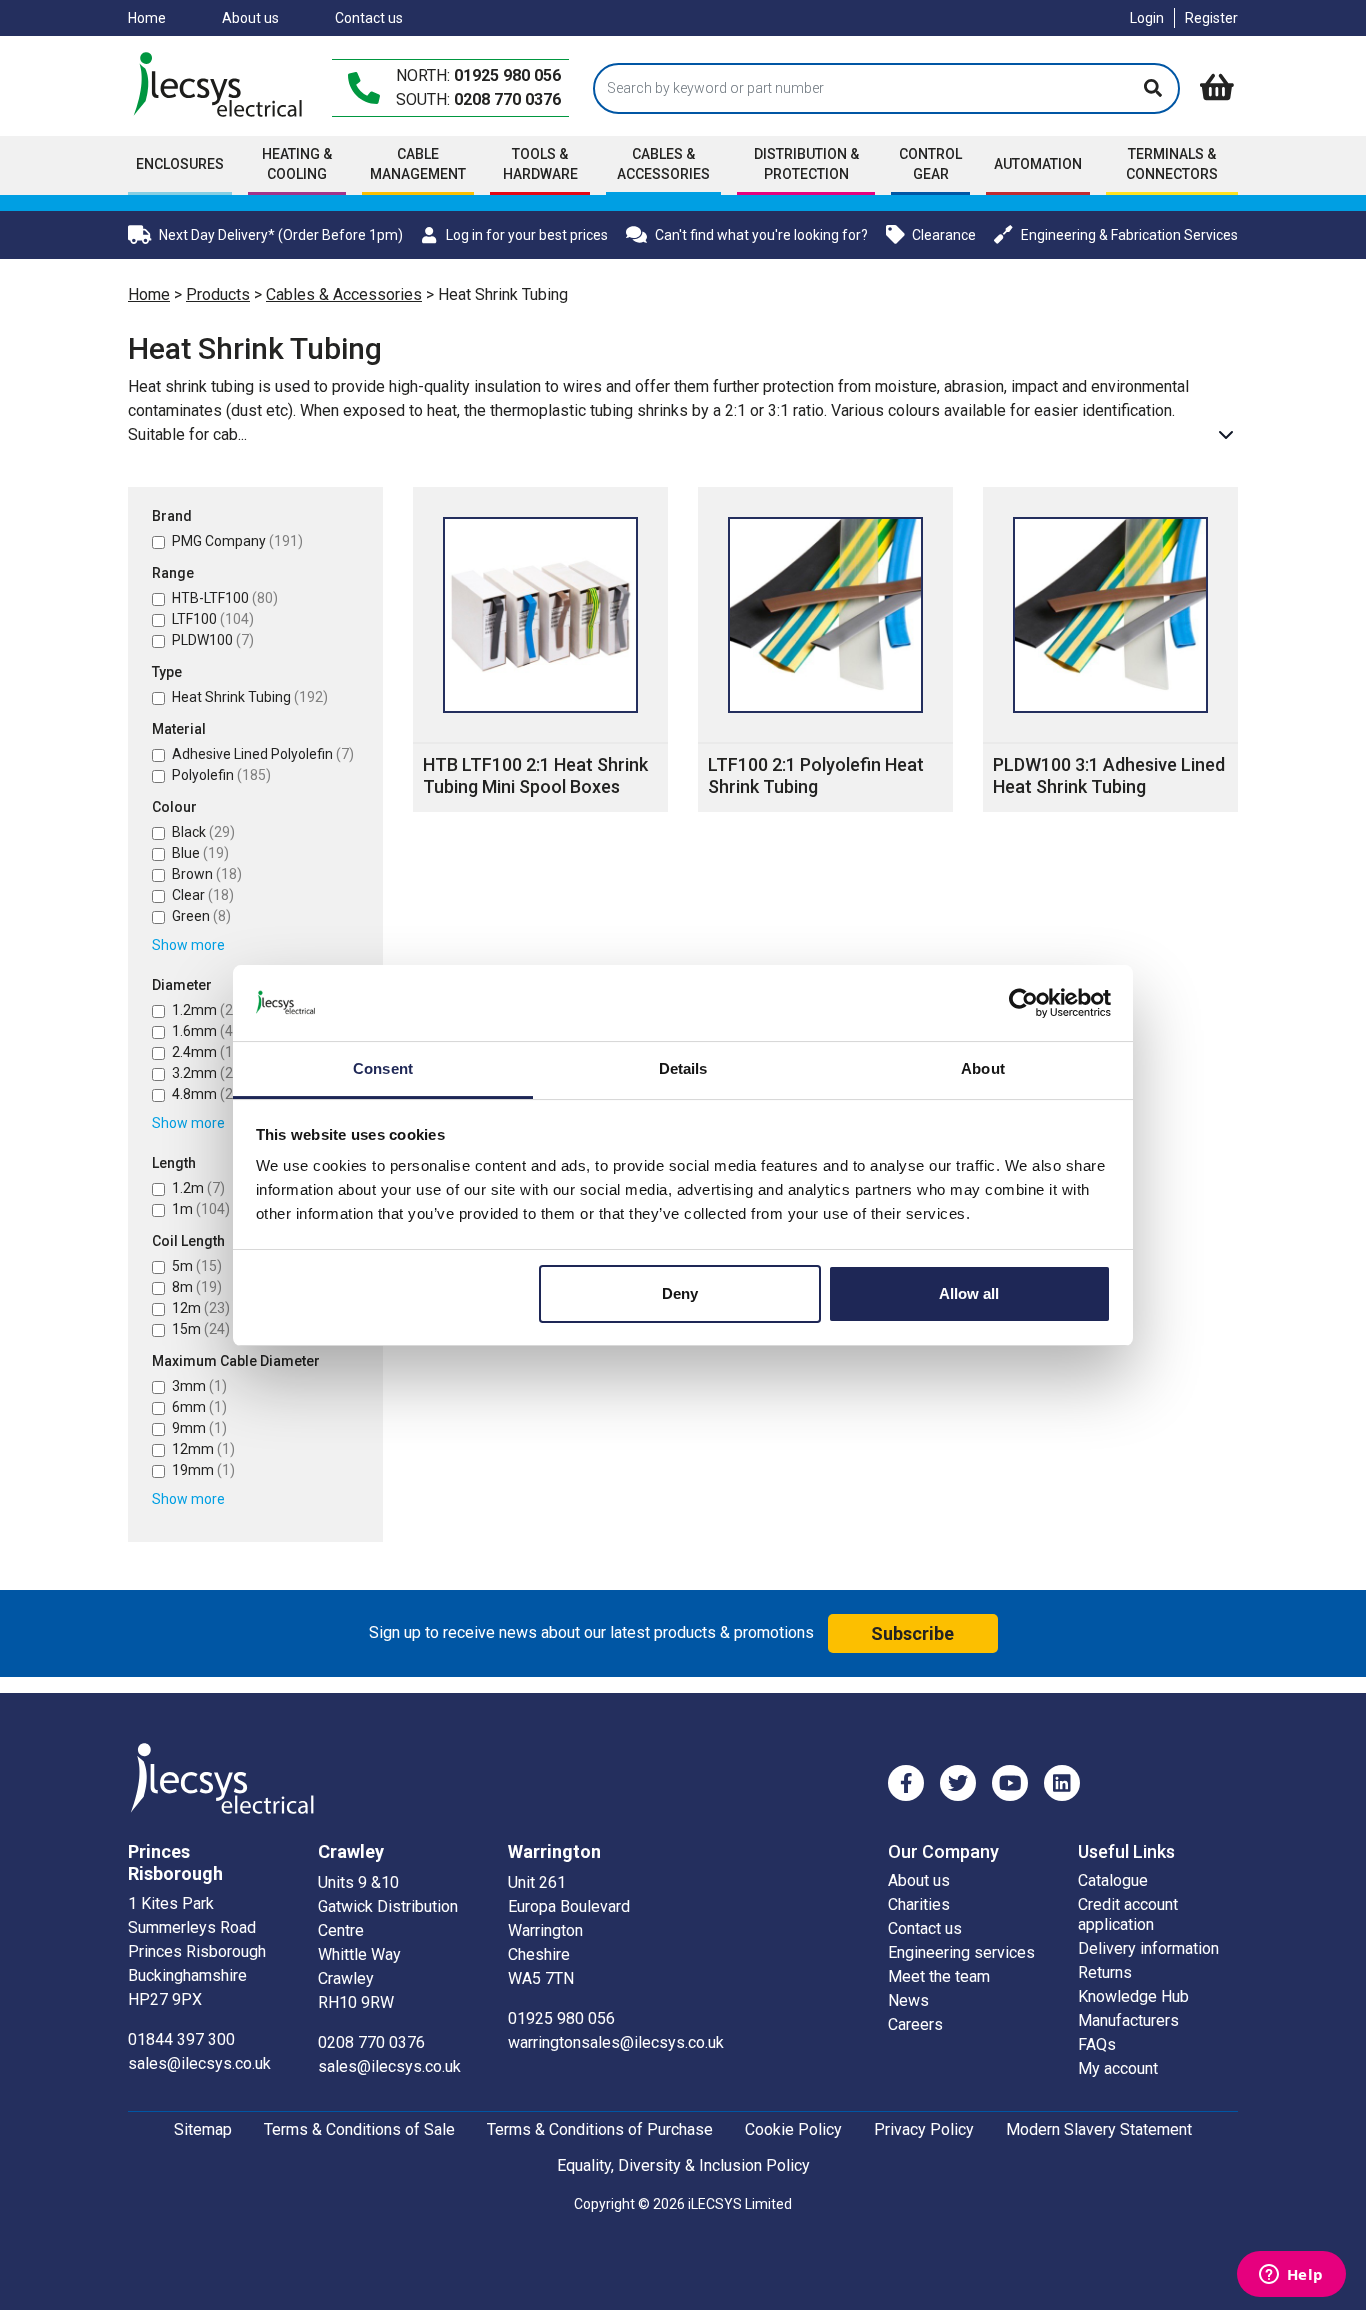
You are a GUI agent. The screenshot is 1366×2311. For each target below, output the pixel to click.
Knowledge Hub (1133, 1996)
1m (201, 1209)
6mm (199, 1407)
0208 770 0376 (507, 99)
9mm (199, 1428)
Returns (1105, 1972)
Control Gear (930, 164)
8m (197, 1287)
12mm (203, 1449)
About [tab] (983, 1068)
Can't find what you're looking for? (761, 235)
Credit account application (1128, 1914)
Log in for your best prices (526, 235)
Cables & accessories (663, 164)
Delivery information (1148, 1948)
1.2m (198, 1188)
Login (1147, 18)
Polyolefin (221, 775)
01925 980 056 (507, 75)
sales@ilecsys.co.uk (199, 2063)
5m (197, 1266)
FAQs (1097, 2044)
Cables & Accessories (344, 294)
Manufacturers (1128, 2020)
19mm (203, 1470)
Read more (1226, 435)
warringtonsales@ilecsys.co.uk (616, 2042)
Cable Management (418, 164)
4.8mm (209, 1094)
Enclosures (180, 164)
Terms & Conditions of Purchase (600, 2129)
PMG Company (237, 541)
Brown (207, 874)
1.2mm (205, 1010)
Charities (919, 1904)
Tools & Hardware (540, 164)
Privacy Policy (924, 2129)
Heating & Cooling (297, 164)
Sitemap (203, 2129)
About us (250, 18)
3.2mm (209, 1073)
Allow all (969, 1293)
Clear (203, 895)
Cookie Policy (793, 2129)
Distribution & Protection (806, 164)
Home (147, 18)
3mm (199, 1386)
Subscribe (912, 1633)
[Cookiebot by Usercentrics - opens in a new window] (1023, 1003)
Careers (915, 2024)
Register (1211, 18)
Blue (200, 853)
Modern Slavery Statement (1099, 2129)
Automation (1038, 164)
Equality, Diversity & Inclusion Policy (683, 2165)
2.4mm (209, 1052)
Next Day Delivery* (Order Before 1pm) (281, 235)
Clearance (944, 235)
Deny (680, 1293)
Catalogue (1113, 1880)
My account (1118, 2068)
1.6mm (205, 1031)
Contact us (369, 18)
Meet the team (939, 1976)
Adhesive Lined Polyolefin (263, 754)
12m (201, 1308)
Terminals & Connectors (1172, 164)
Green (201, 916)
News (908, 2000)
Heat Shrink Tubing (250, 697)
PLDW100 (213, 640)
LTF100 (213, 619)
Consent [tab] (383, 1068)
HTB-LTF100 (225, 598)
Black (203, 832)
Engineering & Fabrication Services (1129, 235)
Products (218, 294)
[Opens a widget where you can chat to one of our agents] (1291, 2276)
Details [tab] (683, 1068)
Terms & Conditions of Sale (359, 2129)
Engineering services (961, 1952)
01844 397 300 (181, 2039)
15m (201, 1329)
